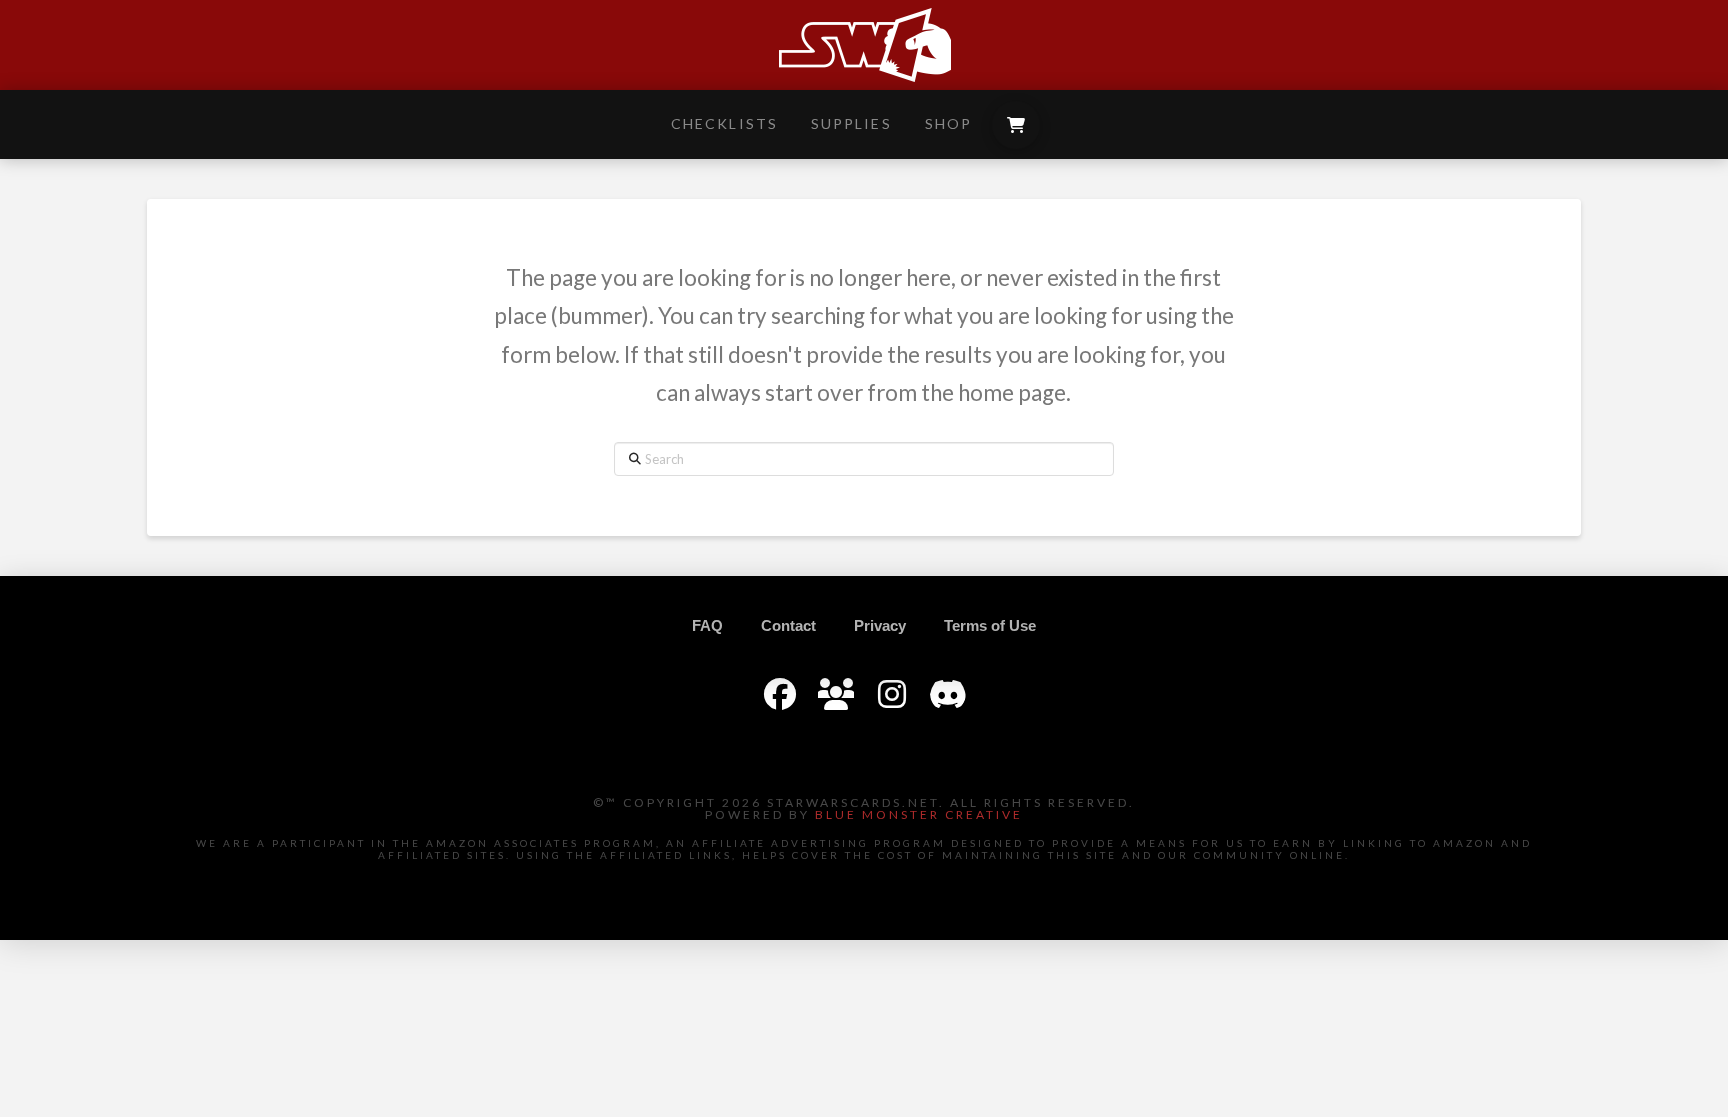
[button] (1016, 125)
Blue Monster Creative (919, 814)
